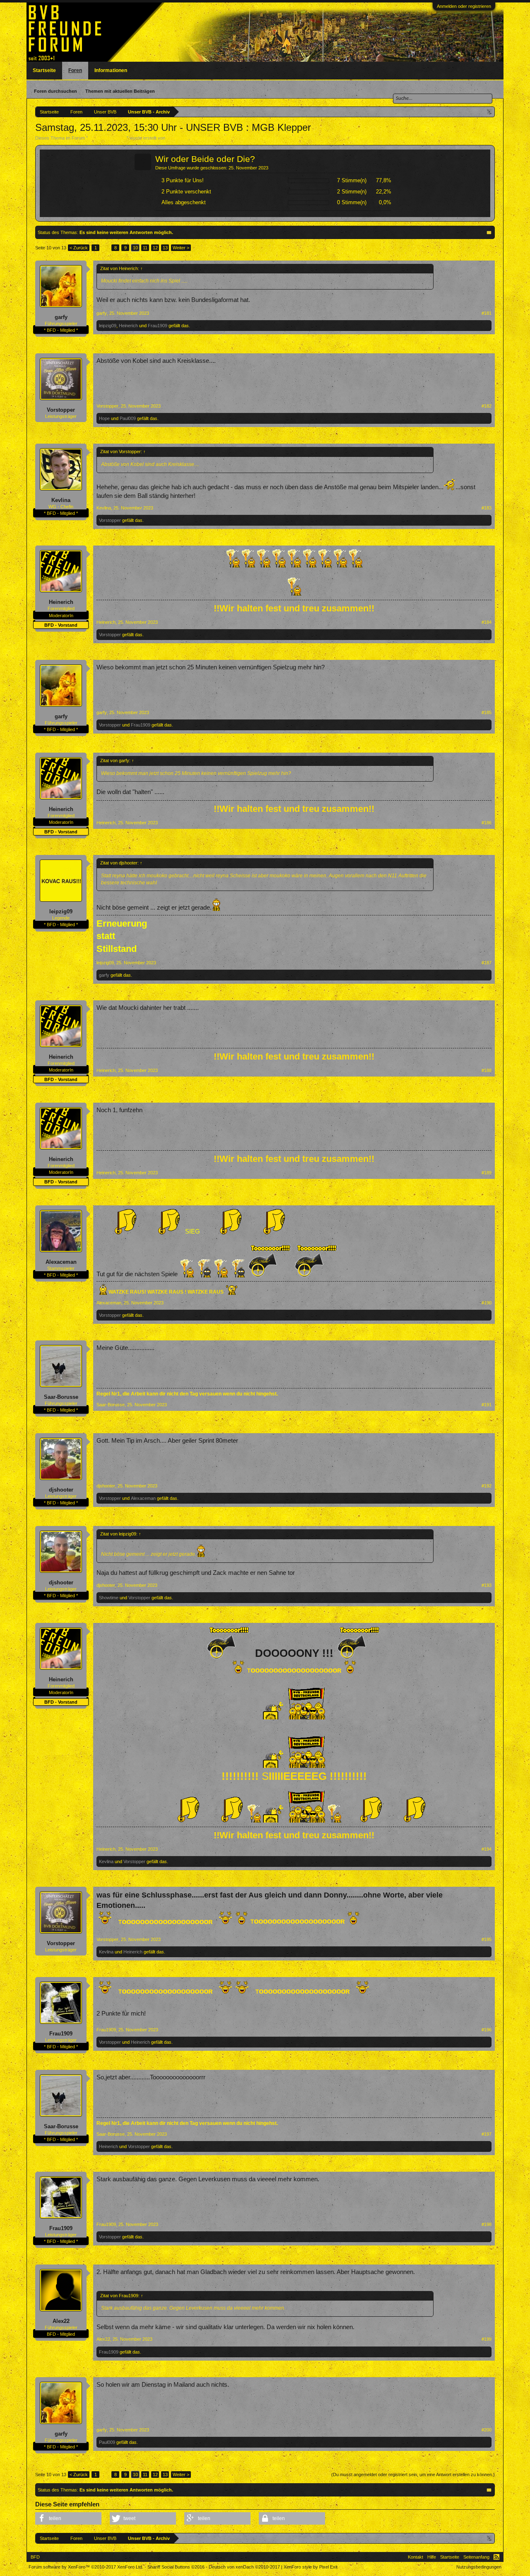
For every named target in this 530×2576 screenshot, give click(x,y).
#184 (487, 622)
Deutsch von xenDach (244, 2567)
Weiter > (181, 248)
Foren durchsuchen (55, 91)
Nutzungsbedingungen (479, 2567)
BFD (35, 2557)
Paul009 (128, 418)
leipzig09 (108, 326)
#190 (487, 1303)
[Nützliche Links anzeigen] (490, 112)
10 (135, 248)
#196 (487, 2030)
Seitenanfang (476, 2557)
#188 (487, 1070)
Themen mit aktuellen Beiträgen (120, 91)
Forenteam (177, 138)
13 (165, 248)
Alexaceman (61, 1262)
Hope (104, 418)
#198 (487, 2224)
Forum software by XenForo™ (86, 2567)
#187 (487, 963)
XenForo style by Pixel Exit (311, 2567)
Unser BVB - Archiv (107, 138)
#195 (487, 1939)
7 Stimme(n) (352, 180)
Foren (75, 70)
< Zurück (79, 248)
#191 (487, 1405)
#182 (487, 406)
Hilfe (432, 2557)
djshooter (61, 1490)
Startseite (44, 70)
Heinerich (128, 326)
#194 (487, 1849)
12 (155, 248)
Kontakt (416, 2557)
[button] (68, 2518)
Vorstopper (61, 410)
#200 (487, 2430)
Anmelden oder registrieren (464, 6)
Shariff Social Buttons (176, 2567)
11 (145, 248)
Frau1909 (158, 326)
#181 (487, 313)
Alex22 (61, 2321)
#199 (487, 2339)
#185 (487, 712)
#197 (487, 2134)
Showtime (109, 1598)
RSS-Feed (496, 2557)
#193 (487, 1585)
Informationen (111, 70)
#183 (487, 508)
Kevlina (61, 500)
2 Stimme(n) (352, 192)
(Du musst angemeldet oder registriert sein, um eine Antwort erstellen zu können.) (413, 2475)
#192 (487, 1486)
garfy (61, 317)
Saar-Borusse (61, 1397)
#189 (487, 1173)
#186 (487, 823)
